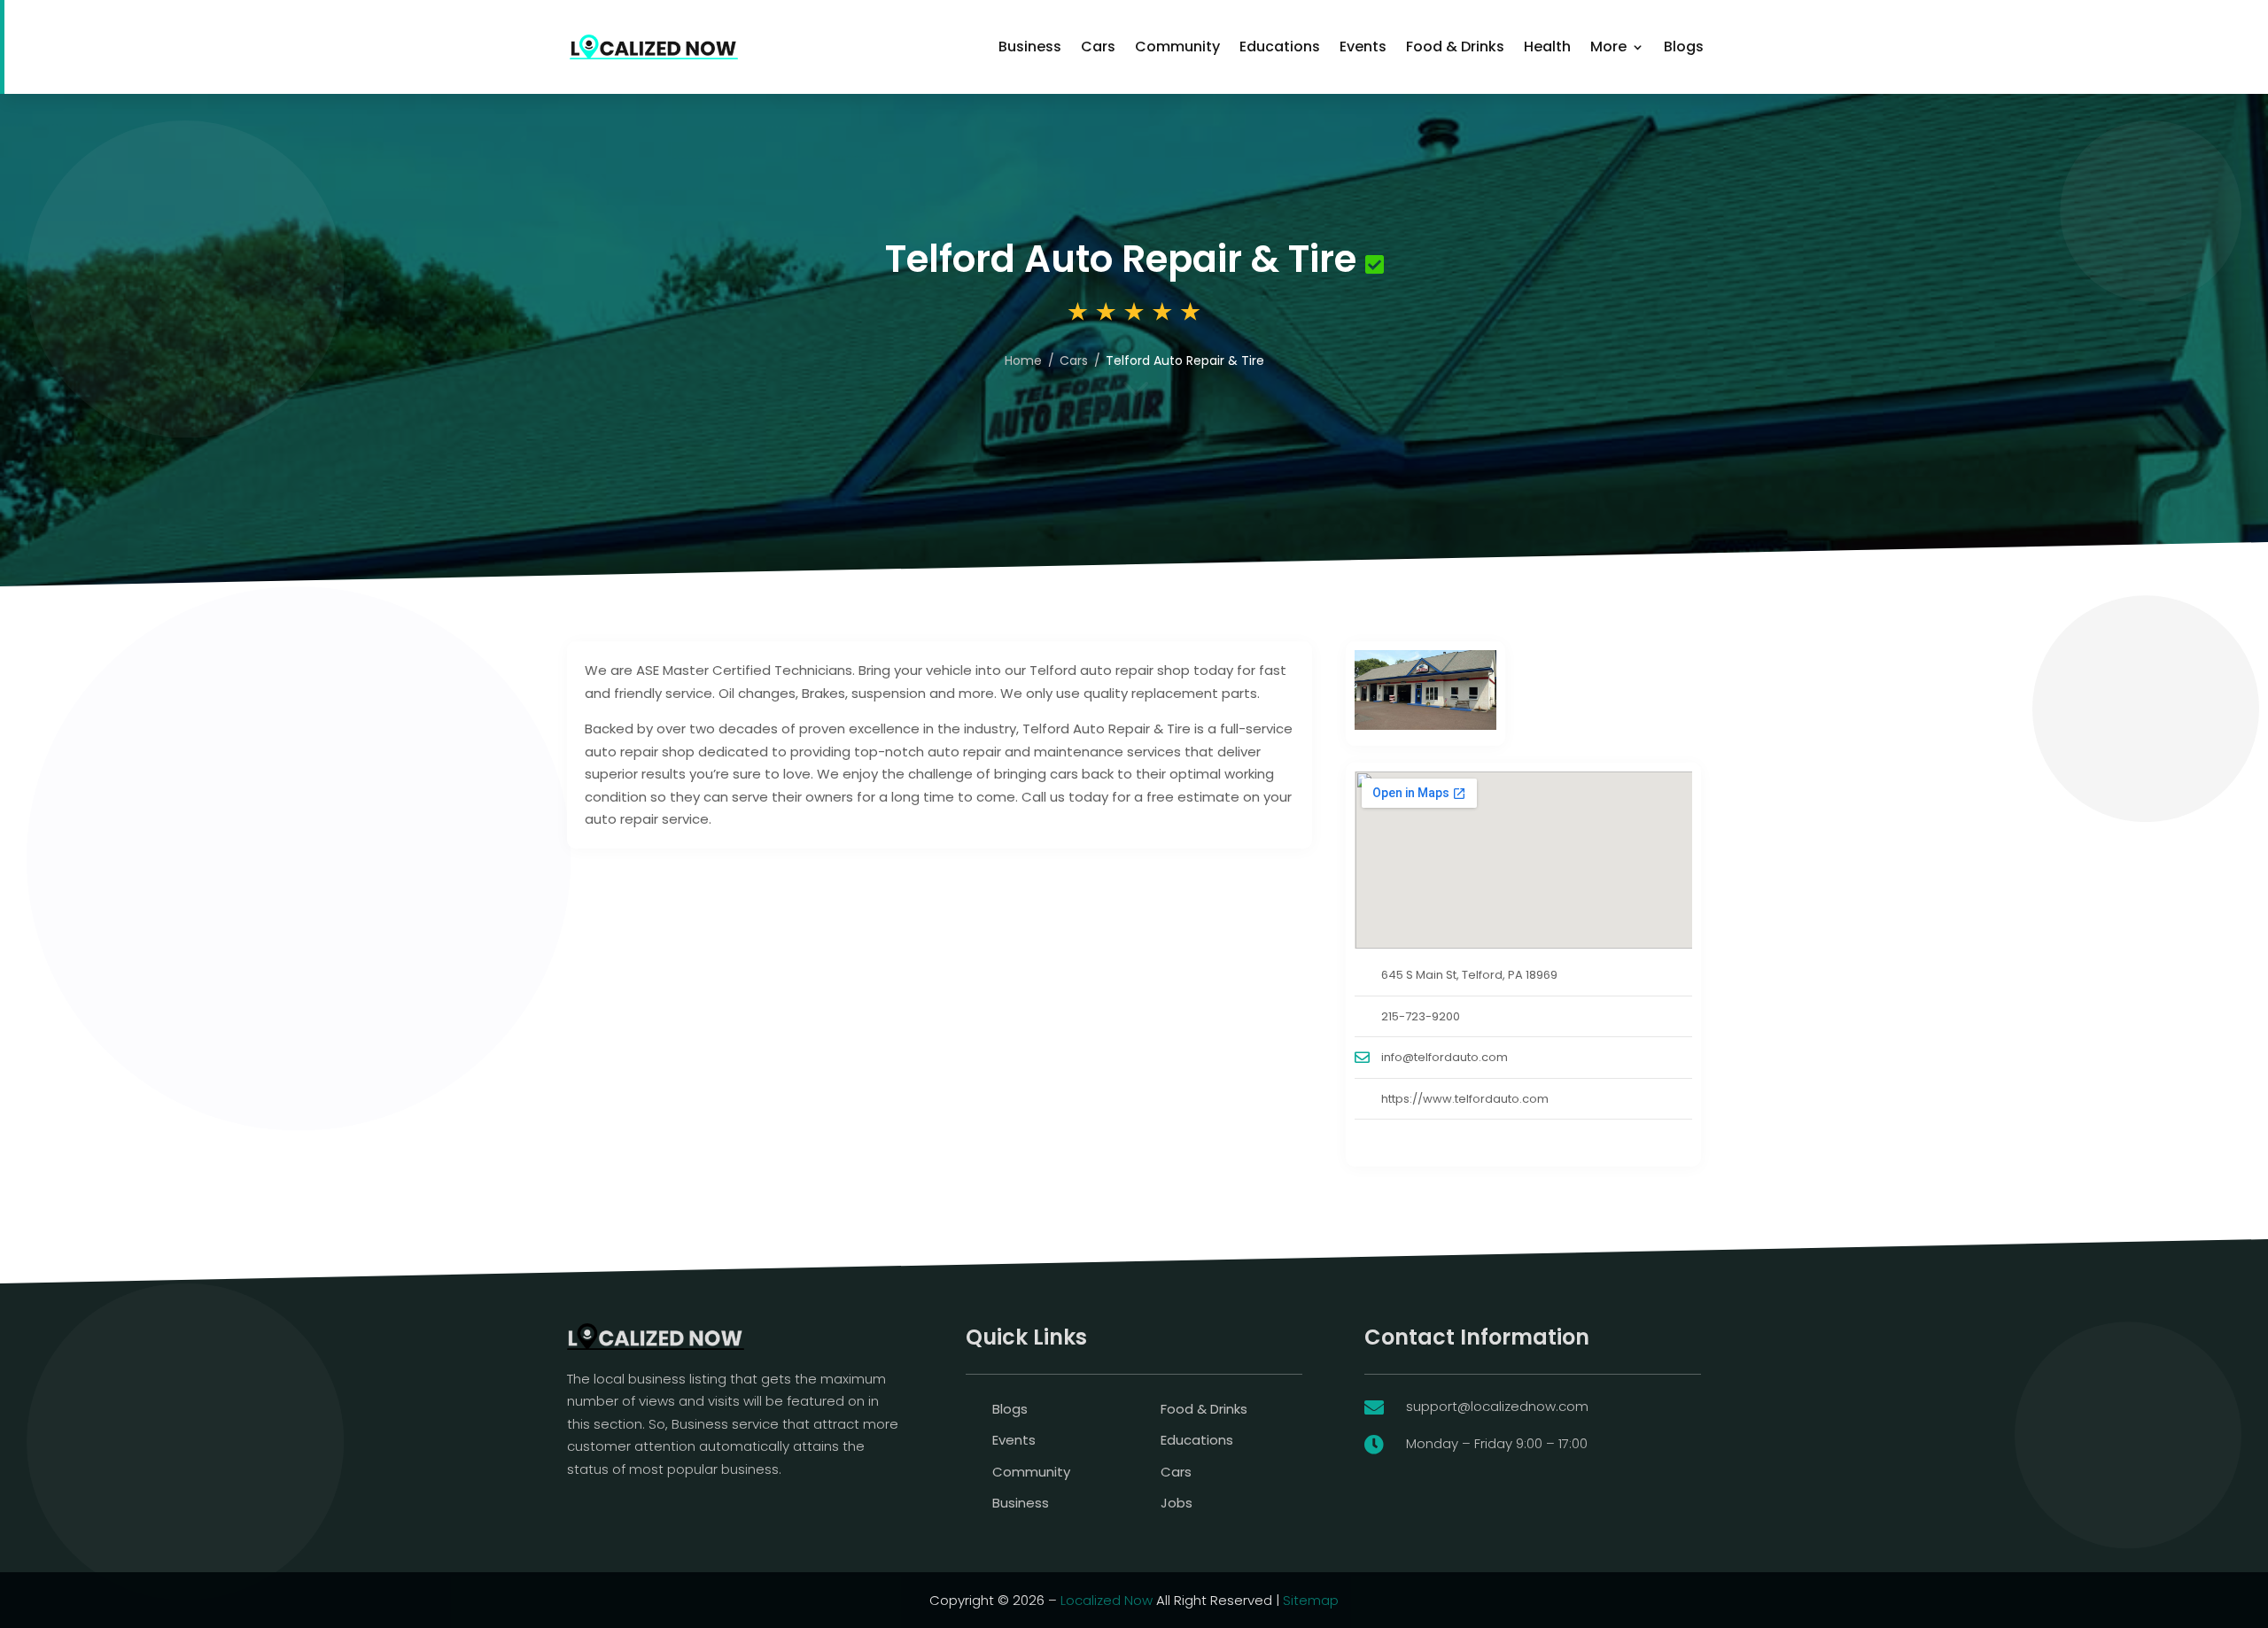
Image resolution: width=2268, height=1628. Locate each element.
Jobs (1177, 1503)
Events (1363, 47)
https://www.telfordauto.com (1465, 1099)
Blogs (1684, 47)
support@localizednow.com (1497, 1406)
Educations (1280, 47)
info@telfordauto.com (1445, 1057)
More (1608, 47)
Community (1177, 47)
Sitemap (1311, 1600)
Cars (1098, 47)
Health (1547, 47)
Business (1030, 47)
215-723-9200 (1421, 1016)
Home (1023, 360)
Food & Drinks (1455, 47)
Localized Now (1107, 1600)
